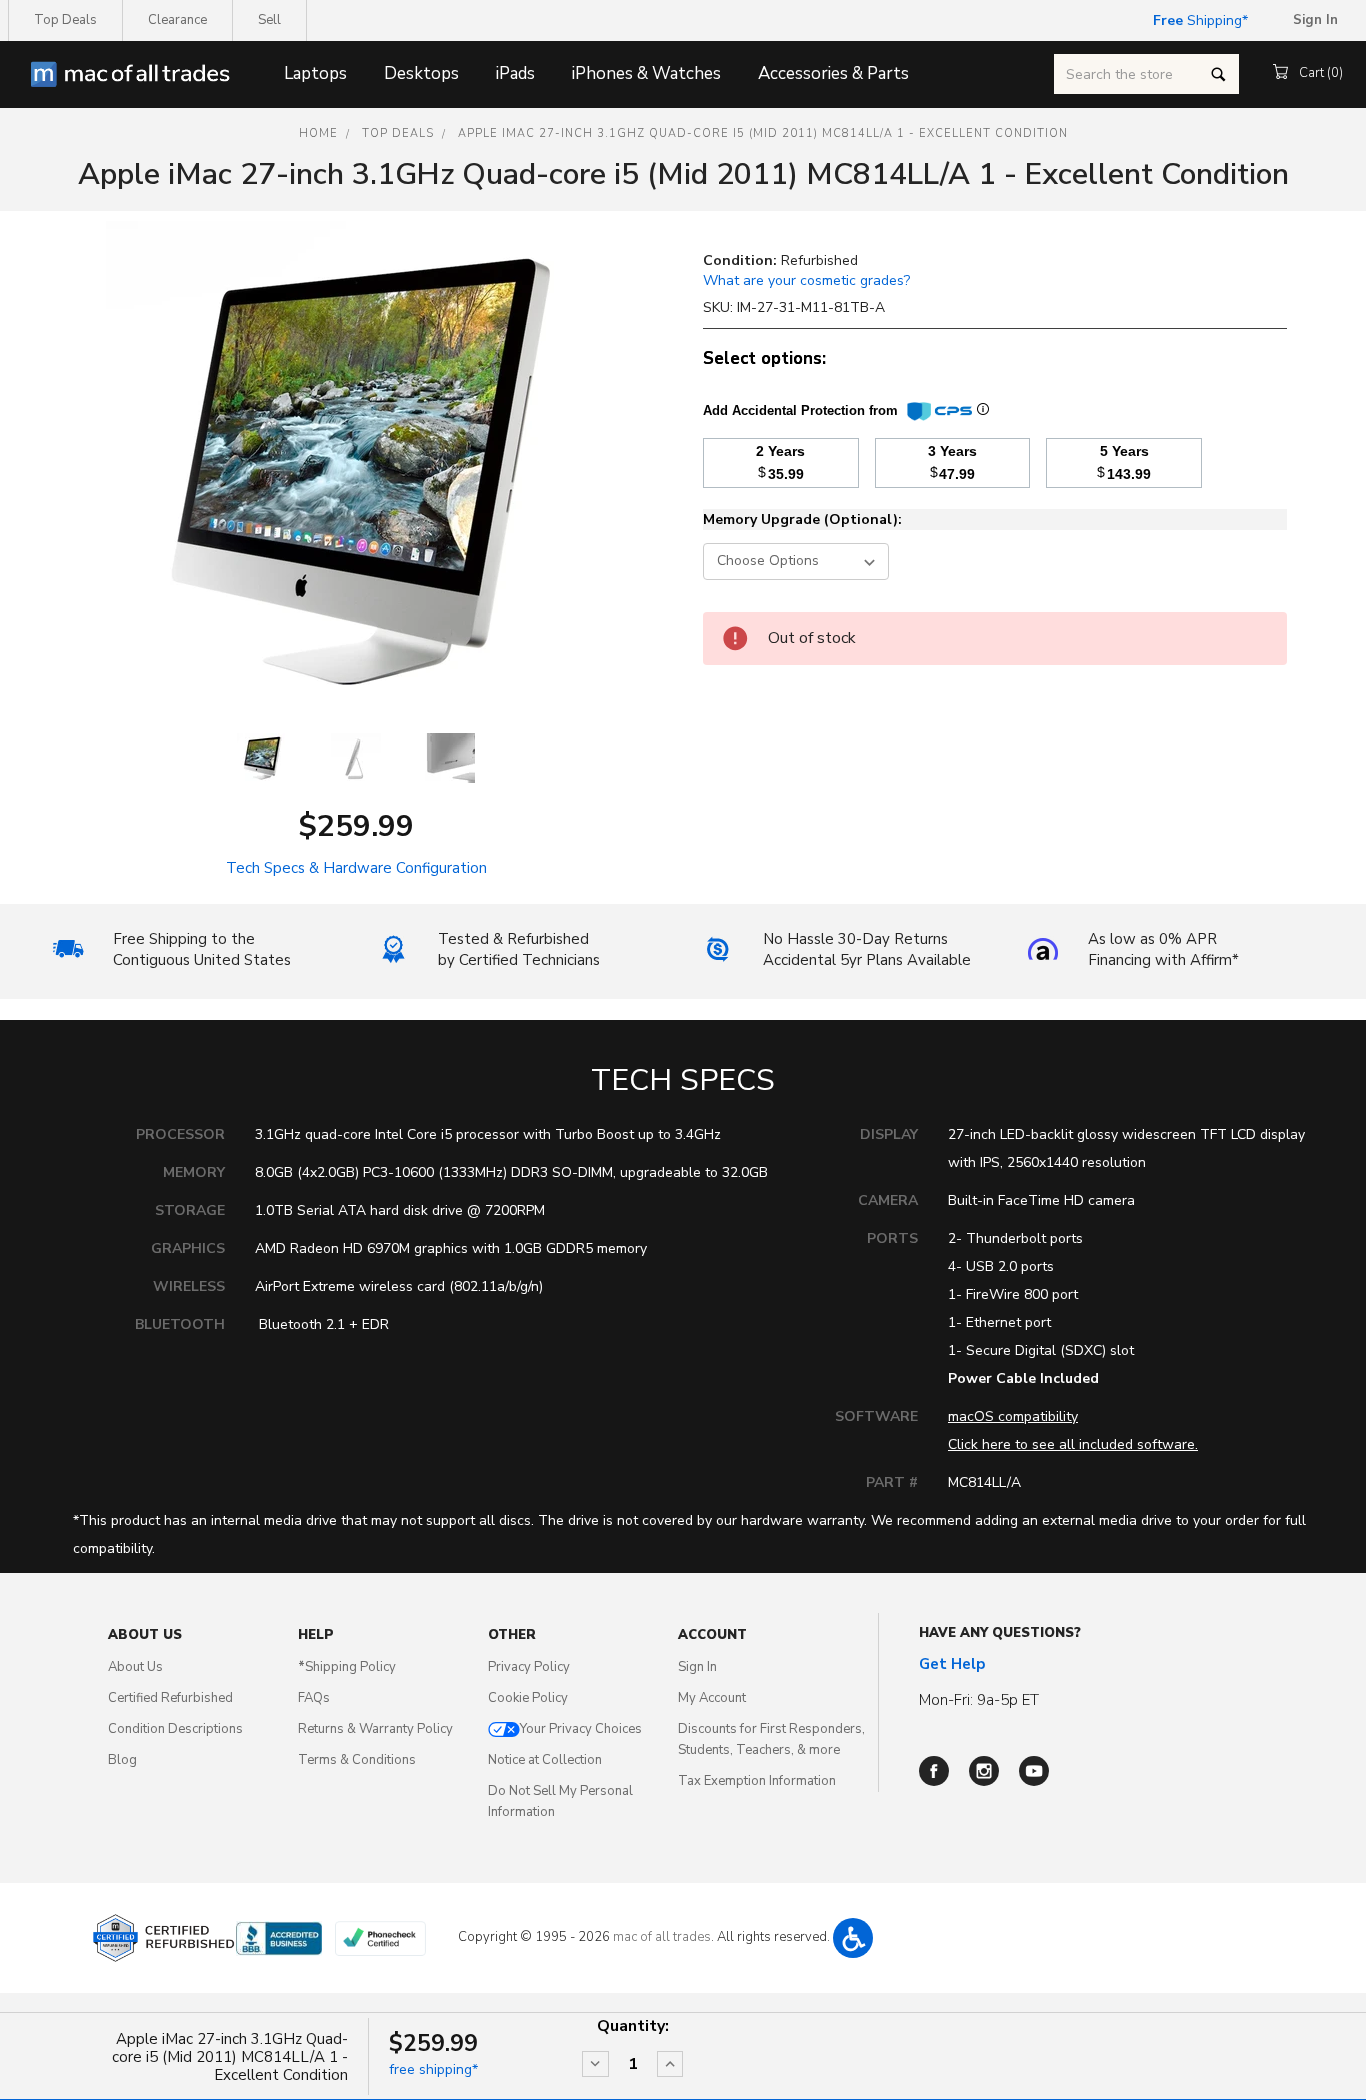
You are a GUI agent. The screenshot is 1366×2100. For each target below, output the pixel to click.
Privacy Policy (529, 1667)
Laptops (315, 73)
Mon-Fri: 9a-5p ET (979, 1700)
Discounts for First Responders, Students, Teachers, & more (771, 1739)
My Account (712, 1698)
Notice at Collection (545, 1760)
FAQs (314, 1698)
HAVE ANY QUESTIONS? (1000, 1633)
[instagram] (984, 1771)
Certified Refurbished (170, 1698)
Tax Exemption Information (757, 1781)
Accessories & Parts (833, 73)
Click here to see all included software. (1073, 1444)
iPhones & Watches (646, 73)
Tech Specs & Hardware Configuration (356, 868)
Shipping (1197, 20)
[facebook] (934, 1771)
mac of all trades (662, 1937)
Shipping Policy (347, 1667)
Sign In (697, 1667)
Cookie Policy (528, 1698)
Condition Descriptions (175, 1729)
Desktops (421, 73)
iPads (515, 73)
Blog (122, 1760)
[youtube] (1034, 1771)
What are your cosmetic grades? (806, 280)
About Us (135, 1667)
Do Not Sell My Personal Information (560, 1801)
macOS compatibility (1013, 1416)
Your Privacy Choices (581, 1729)
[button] (853, 1938)
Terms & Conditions (357, 1760)
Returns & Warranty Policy (375, 1729)
